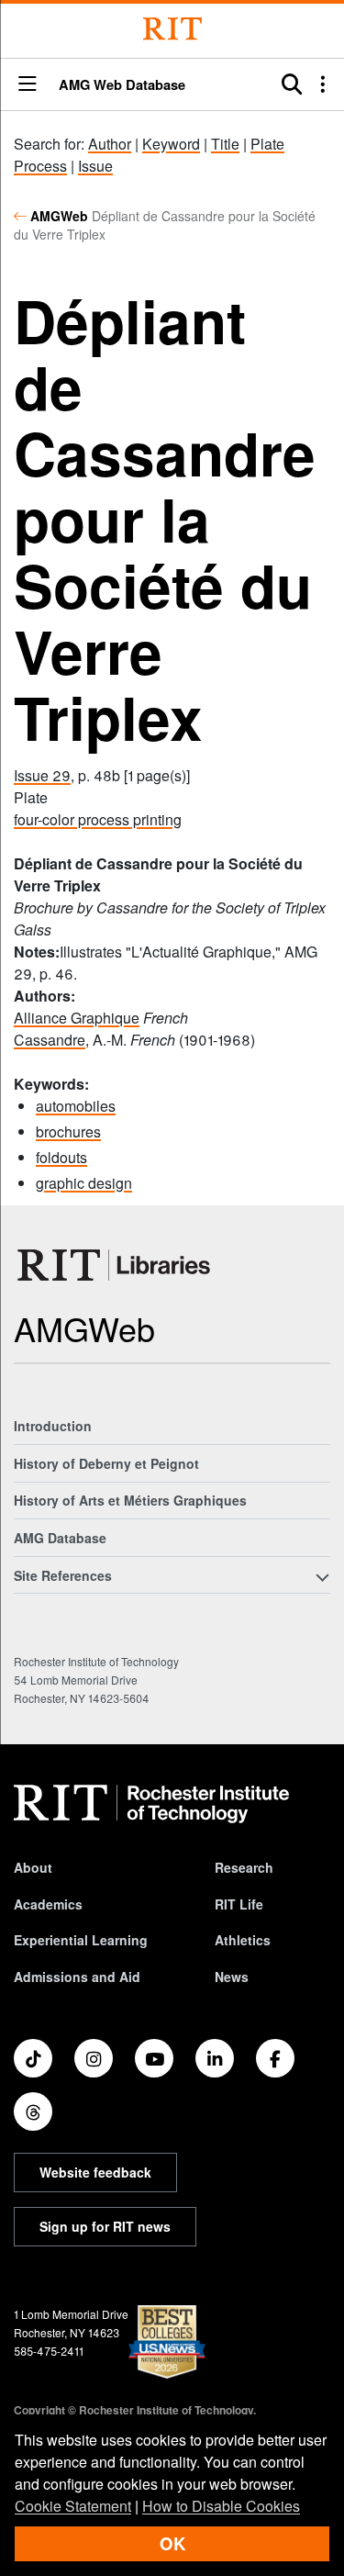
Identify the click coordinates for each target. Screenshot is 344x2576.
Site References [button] (63, 1575)
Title (225, 144)
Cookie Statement (73, 2506)
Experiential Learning (81, 1940)
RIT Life (239, 1904)
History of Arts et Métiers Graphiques (130, 1500)
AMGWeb (59, 216)
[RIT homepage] (151, 1804)
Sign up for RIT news (105, 2226)
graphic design (84, 1183)
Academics (48, 1904)
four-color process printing (98, 819)
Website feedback (95, 2172)
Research (244, 1867)
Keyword (171, 144)
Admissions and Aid (77, 1977)
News (232, 1977)
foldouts (61, 1157)
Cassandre (50, 1040)
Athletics (243, 1940)
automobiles (76, 1106)
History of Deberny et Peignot (106, 1463)
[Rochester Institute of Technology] (172, 29)
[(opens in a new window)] (33, 2058)
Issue (95, 166)
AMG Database (60, 1538)
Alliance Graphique (77, 1018)
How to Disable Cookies (221, 2506)
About (33, 1867)
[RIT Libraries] (116, 1265)
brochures (68, 1131)
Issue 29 (42, 775)
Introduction (53, 1426)
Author (110, 144)
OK (172, 2543)
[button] (28, 85)
